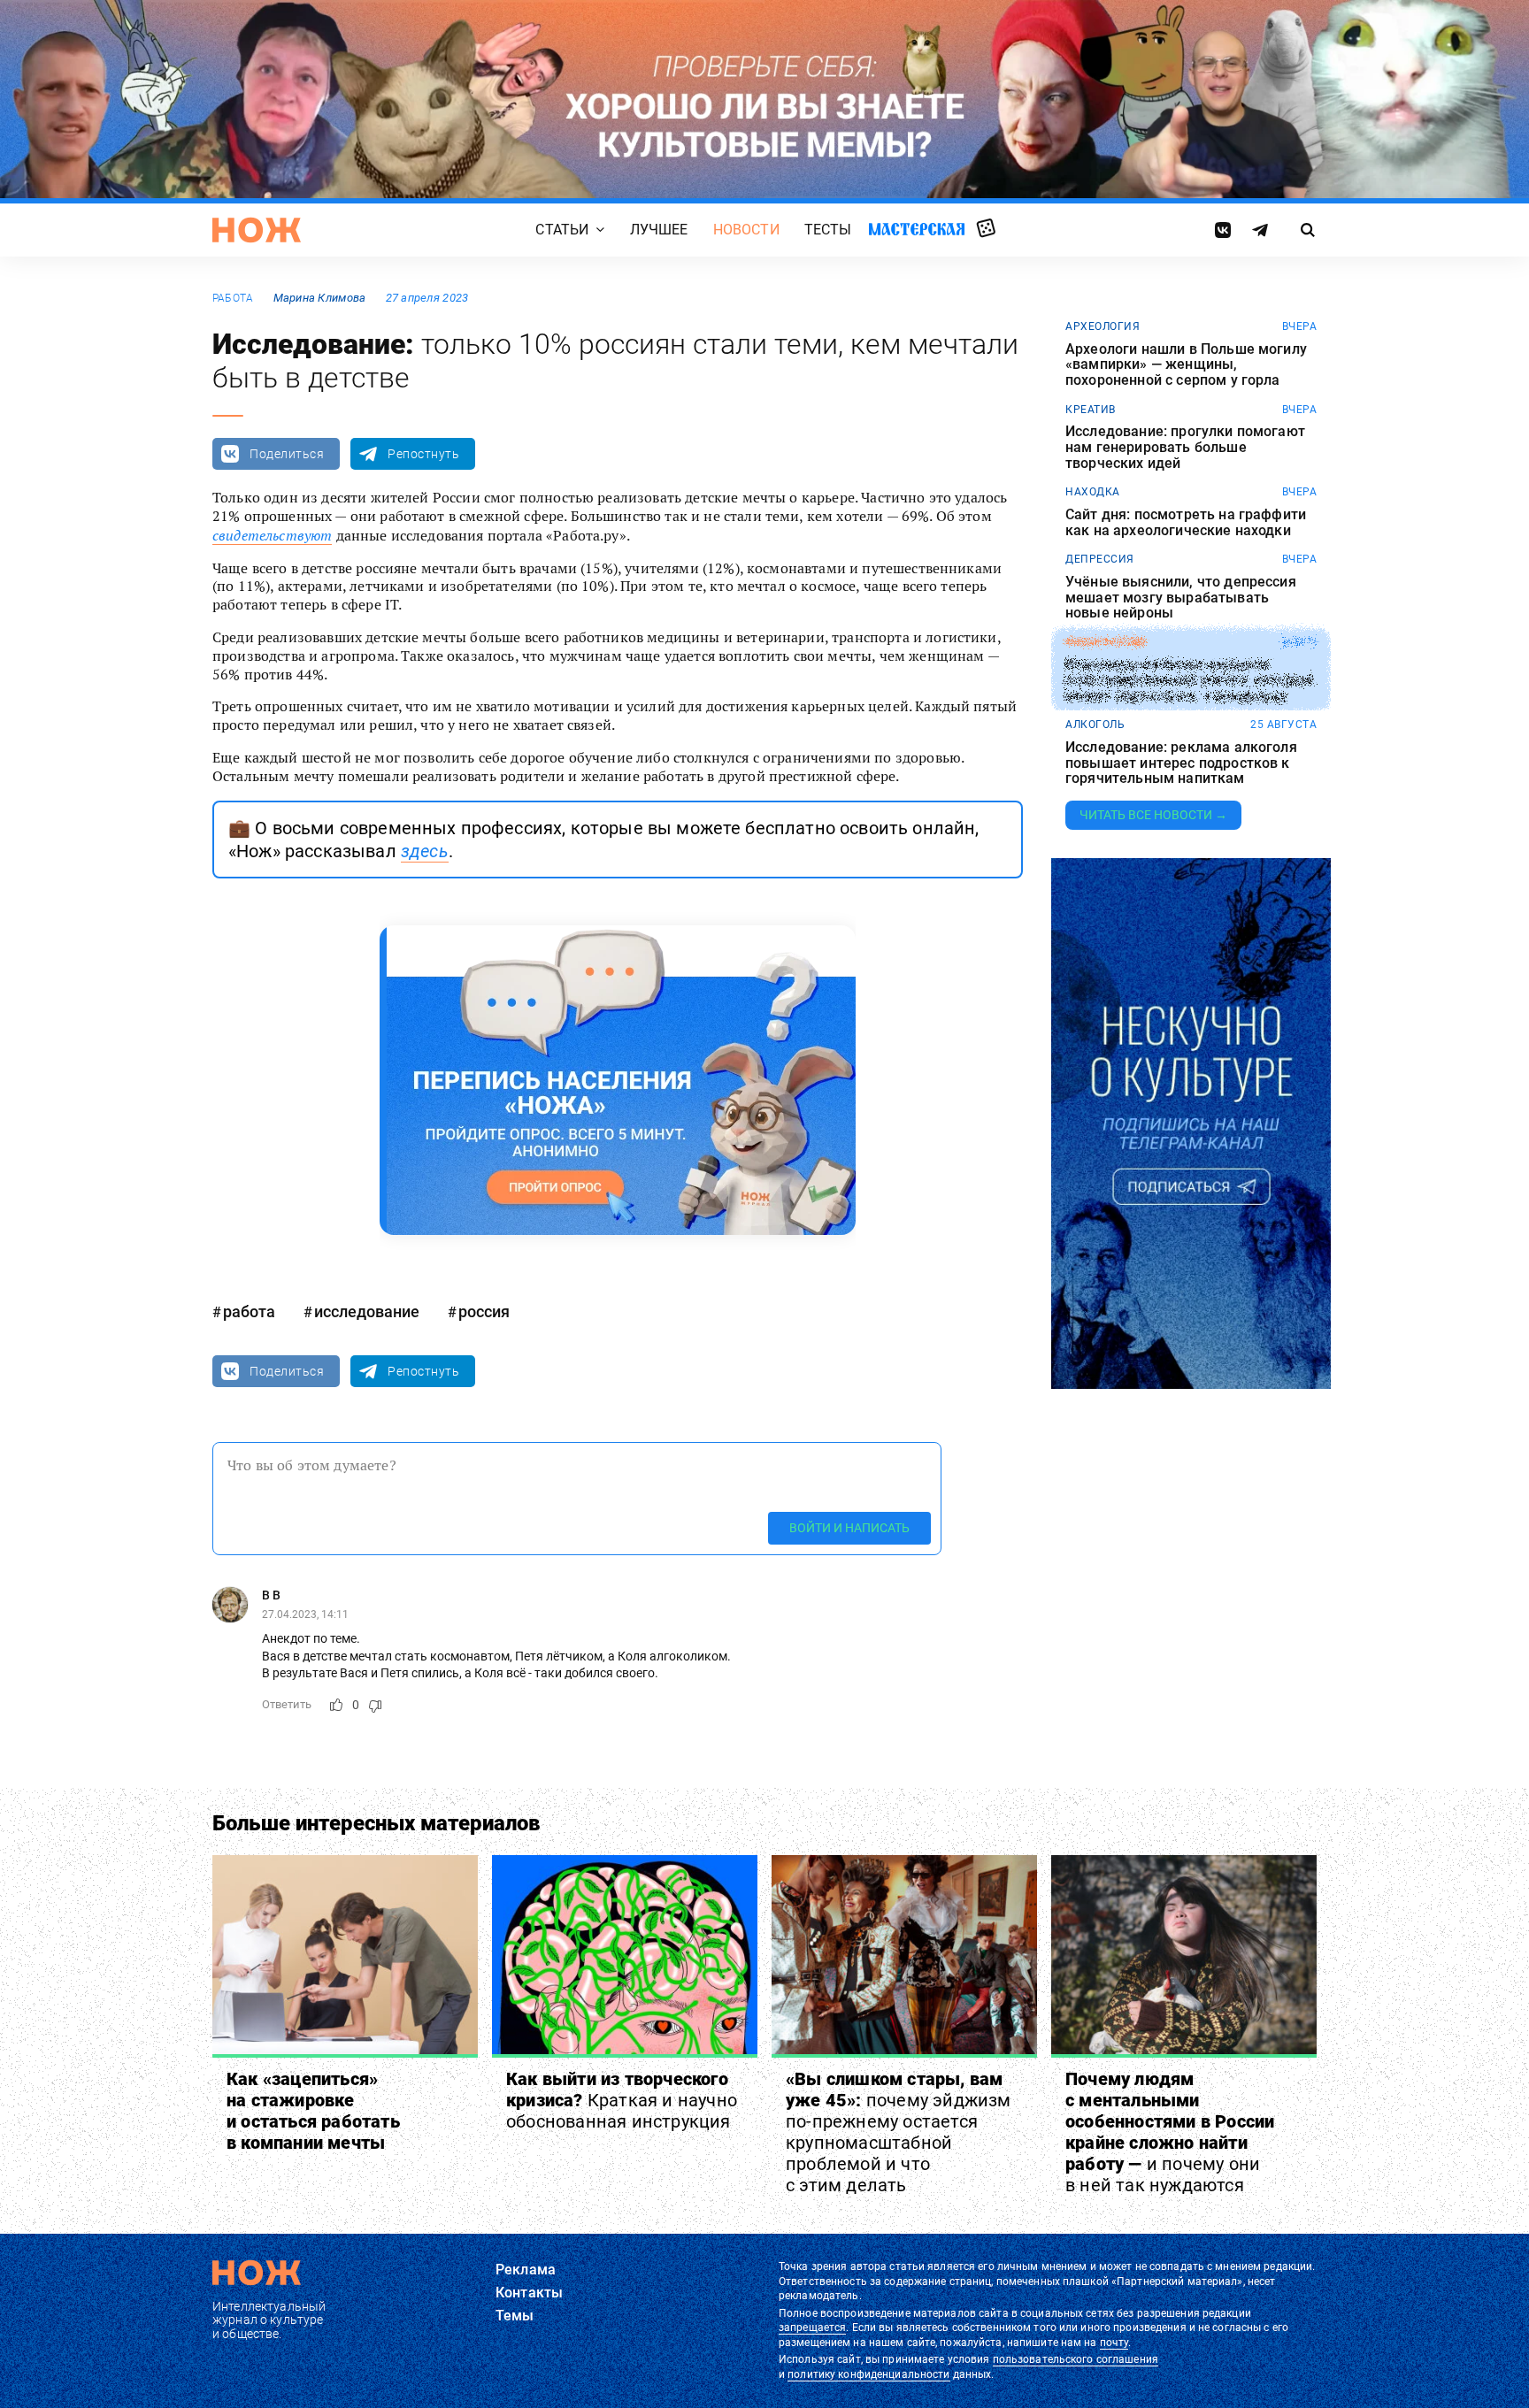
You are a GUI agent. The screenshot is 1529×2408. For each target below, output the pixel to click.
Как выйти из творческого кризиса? (622, 2100)
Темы (515, 2316)
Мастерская (917, 229)
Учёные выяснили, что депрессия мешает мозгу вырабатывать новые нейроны (1181, 598)
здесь (425, 851)
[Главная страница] (257, 230)
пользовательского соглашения (1076, 2359)
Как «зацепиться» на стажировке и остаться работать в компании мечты (313, 2111)
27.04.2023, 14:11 (305, 1614)
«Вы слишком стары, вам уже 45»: (899, 2132)
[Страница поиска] (1308, 230)
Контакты (529, 2293)
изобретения (1106, 642)
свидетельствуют (272, 535)
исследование (367, 1311)
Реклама (526, 2270)
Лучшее (659, 230)
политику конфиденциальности (868, 2374)
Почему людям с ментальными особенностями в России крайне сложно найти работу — (1170, 2132)
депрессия (1100, 559)
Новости (746, 230)
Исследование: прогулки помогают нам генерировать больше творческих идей (1185, 447)
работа (233, 298)
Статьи (562, 230)
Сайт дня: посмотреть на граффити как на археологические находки (1186, 522)
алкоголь (1095, 725)
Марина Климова (320, 298)
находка (1093, 492)
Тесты (828, 230)
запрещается (812, 2327)
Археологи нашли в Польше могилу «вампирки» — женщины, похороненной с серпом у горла (1186, 365)
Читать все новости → (1153, 815)
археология (1103, 326)
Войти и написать (849, 1528)
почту (1114, 2343)
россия (484, 1311)
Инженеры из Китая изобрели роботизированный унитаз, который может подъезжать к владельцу (1189, 681)
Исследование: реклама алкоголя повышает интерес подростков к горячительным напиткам (1181, 763)
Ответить (287, 1704)
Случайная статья (986, 229)
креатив (1091, 410)
